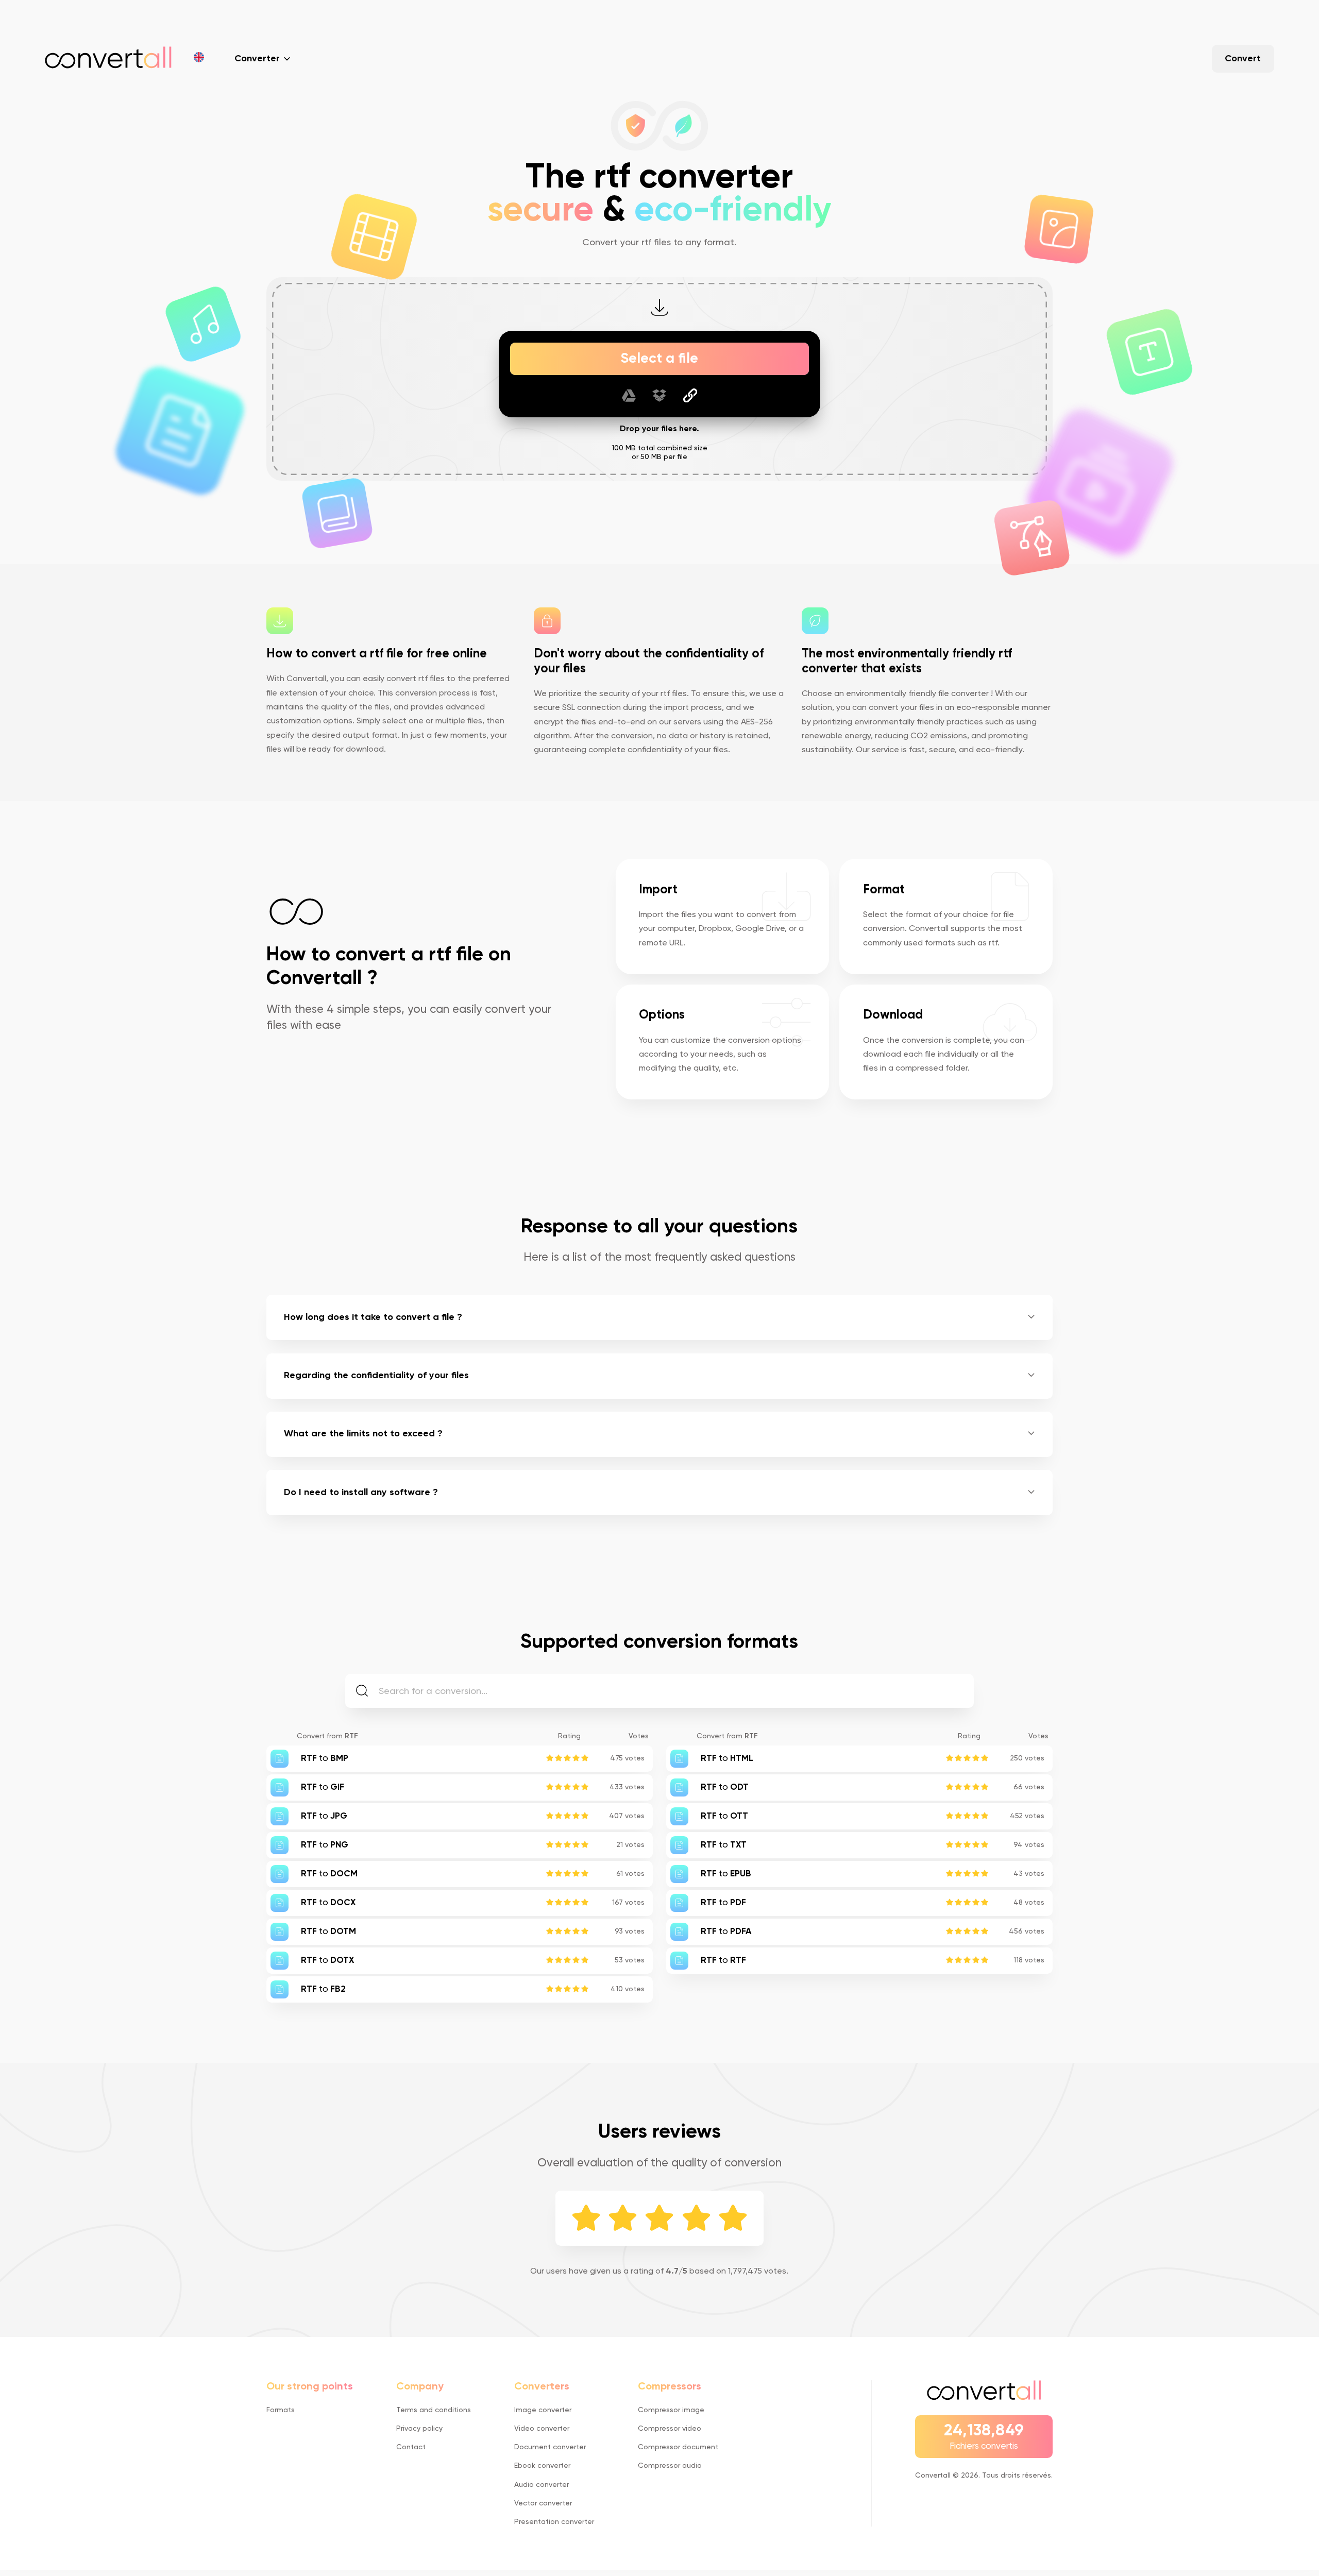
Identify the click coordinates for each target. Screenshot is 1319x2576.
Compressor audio (670, 2466)
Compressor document (678, 2447)
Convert (1243, 59)
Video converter (542, 2429)
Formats (281, 2410)
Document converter (550, 2447)
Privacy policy (419, 2429)
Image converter (543, 2410)
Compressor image (671, 2410)
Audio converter (542, 2485)
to (325, 1759)
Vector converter (543, 2503)
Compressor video (670, 2429)
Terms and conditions (434, 2410)
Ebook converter (542, 2466)
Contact (411, 2447)
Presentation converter (554, 2522)
